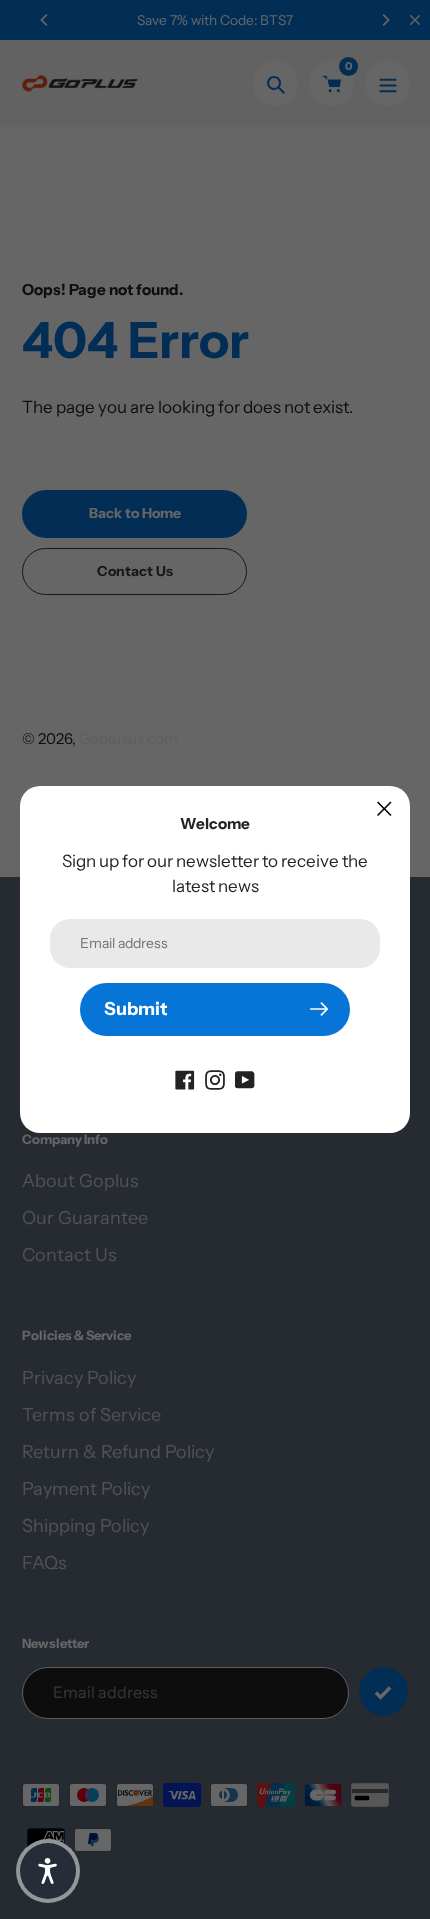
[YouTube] (245, 1079)
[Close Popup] (384, 808)
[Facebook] (185, 1079)
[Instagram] (215, 1079)
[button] (48, 1871)
